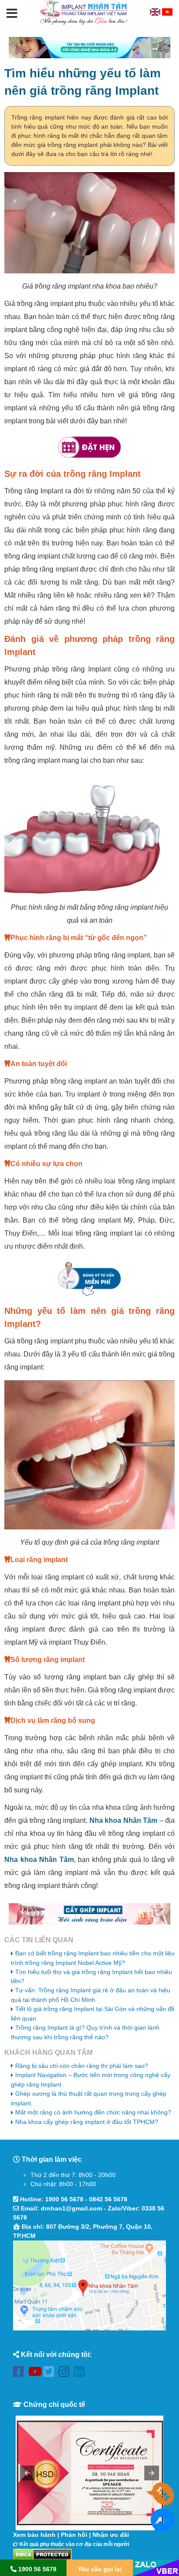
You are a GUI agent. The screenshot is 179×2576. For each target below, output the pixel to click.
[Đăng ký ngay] (89, 1279)
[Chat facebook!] (162, 2527)
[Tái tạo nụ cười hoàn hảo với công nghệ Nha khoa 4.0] (89, 48)
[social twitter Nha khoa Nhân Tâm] (51, 2373)
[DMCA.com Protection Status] (42, 2554)
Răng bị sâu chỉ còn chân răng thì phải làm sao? (82, 2066)
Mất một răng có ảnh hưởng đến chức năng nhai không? (93, 2112)
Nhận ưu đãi (111, 2535)
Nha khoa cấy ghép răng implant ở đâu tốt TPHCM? (87, 2122)
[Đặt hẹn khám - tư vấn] (89, 447)
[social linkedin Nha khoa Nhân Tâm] (81, 2373)
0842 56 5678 (108, 2199)
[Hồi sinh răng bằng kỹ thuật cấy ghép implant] (89, 1914)
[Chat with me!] (162, 2501)
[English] (156, 13)
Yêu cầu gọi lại (100, 2569)
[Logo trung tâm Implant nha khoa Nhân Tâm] (84, 23)
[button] (12, 14)
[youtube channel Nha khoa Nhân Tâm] (36, 2373)
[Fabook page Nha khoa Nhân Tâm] (21, 2373)
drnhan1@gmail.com (71, 2208)
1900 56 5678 (64, 2199)
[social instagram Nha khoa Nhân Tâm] (66, 2373)
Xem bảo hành (34, 2535)
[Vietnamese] (167, 13)
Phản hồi (74, 2535)
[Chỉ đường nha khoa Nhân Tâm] (89, 2286)
